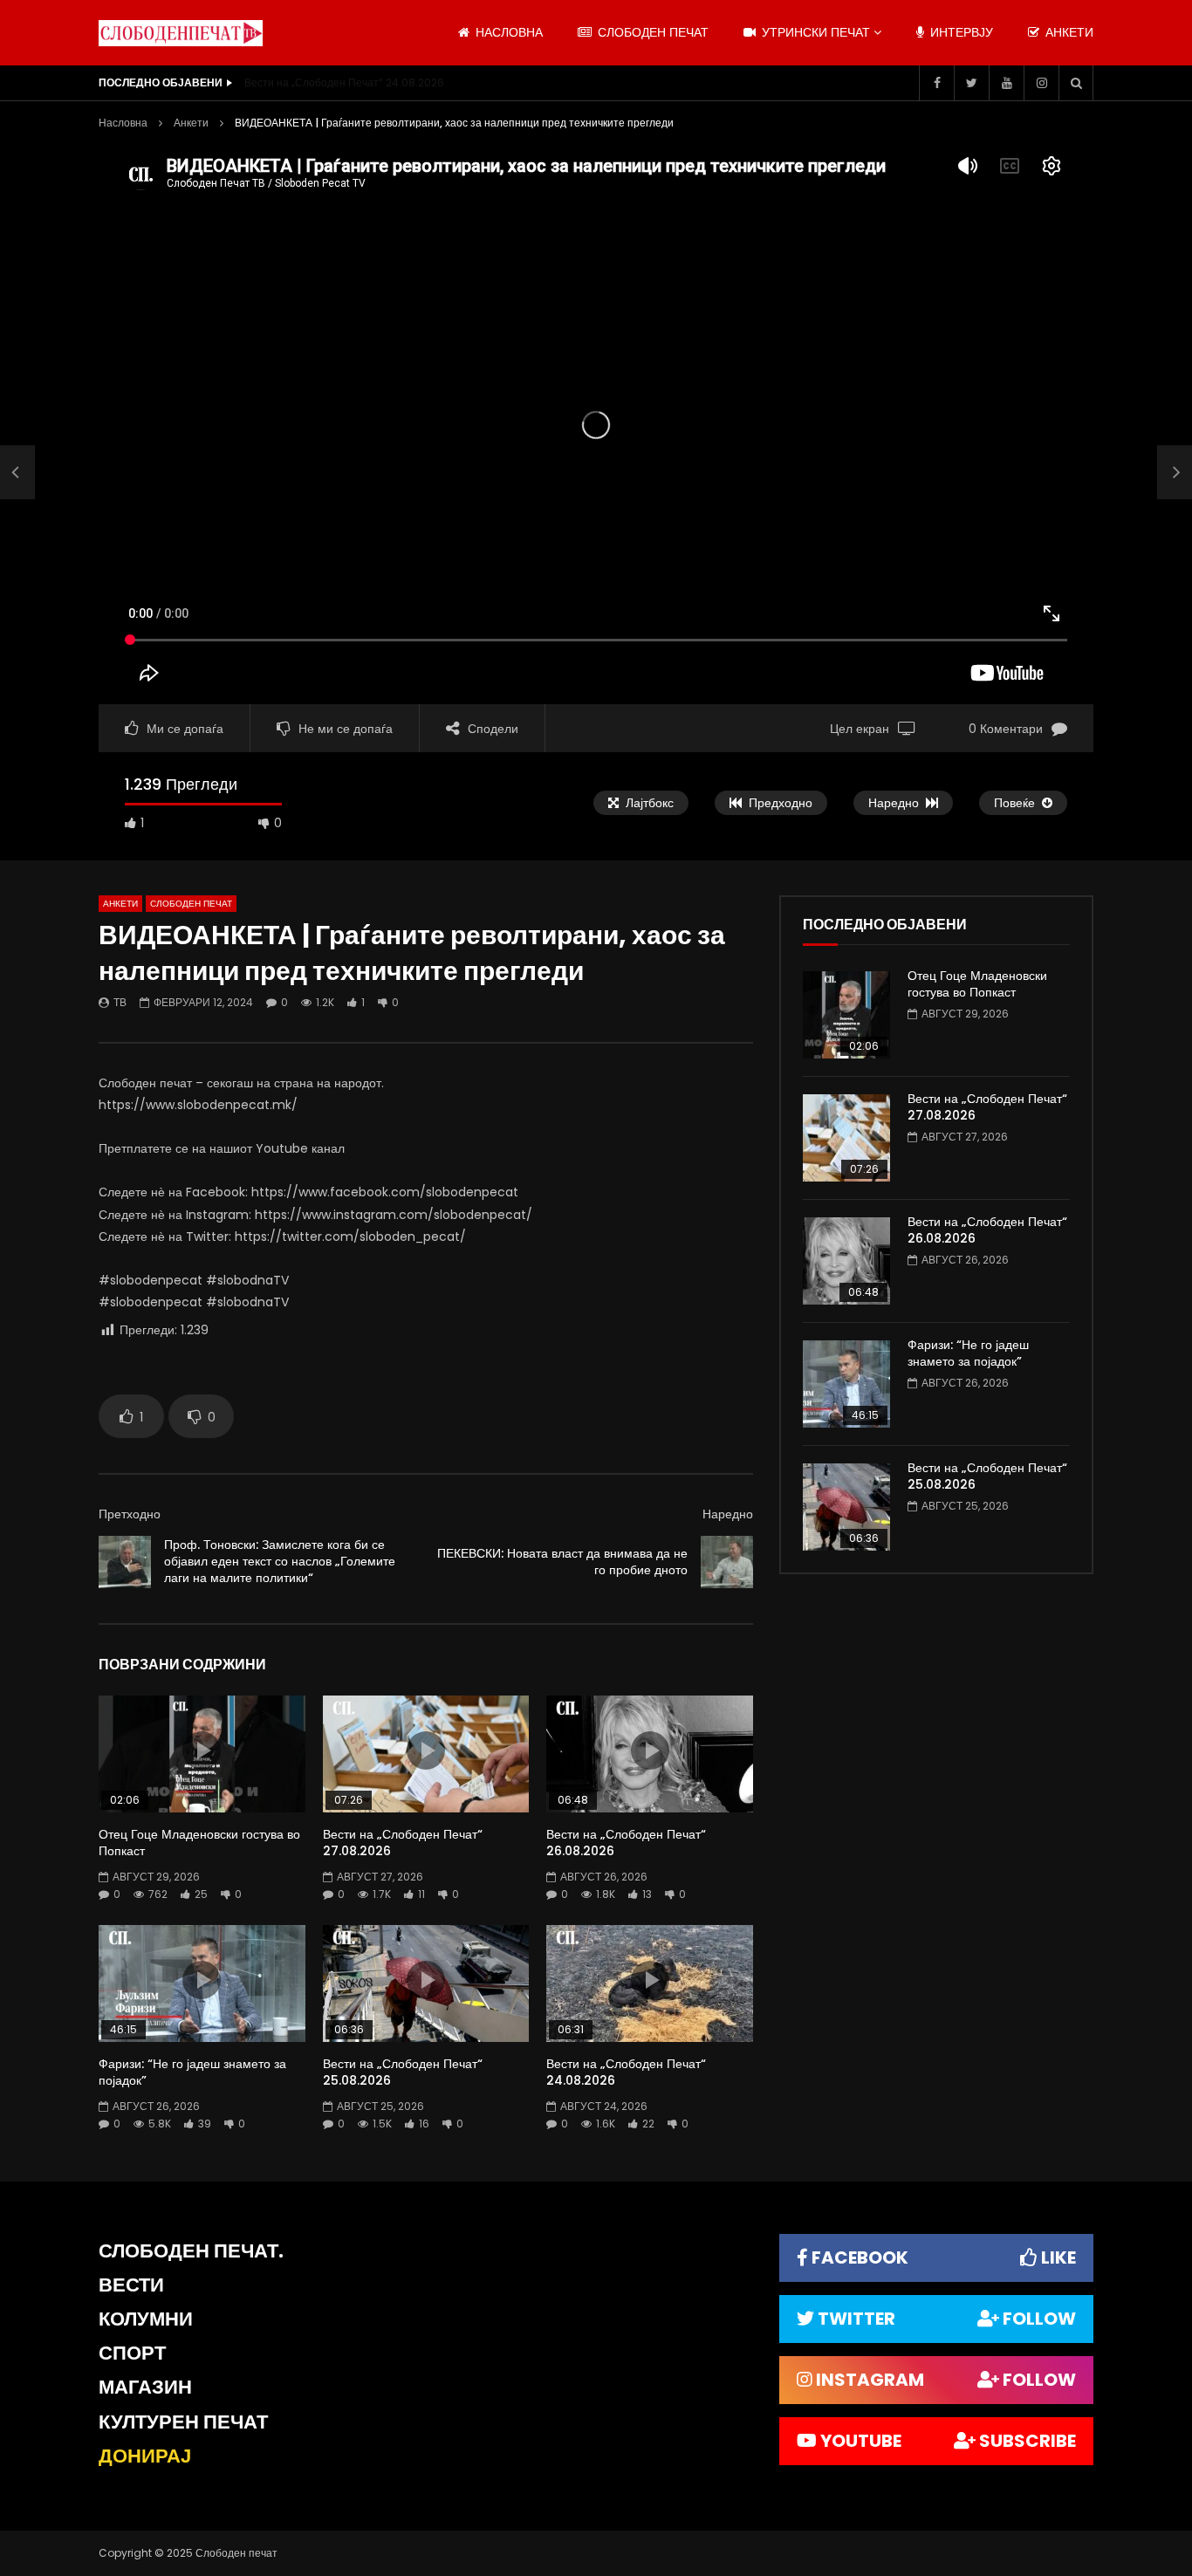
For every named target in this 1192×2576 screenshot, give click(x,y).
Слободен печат (651, 32)
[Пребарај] (1076, 83)
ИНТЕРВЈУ (960, 32)
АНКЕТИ (1068, 32)
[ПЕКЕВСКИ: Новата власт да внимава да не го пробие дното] (727, 1562)
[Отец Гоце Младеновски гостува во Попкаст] (846, 1015)
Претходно (130, 1514)
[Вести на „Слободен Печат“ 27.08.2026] (846, 1138)
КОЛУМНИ (146, 2319)
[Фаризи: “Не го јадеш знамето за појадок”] (846, 1384)
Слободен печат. (191, 2251)
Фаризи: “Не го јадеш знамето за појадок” (192, 2072)
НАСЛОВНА (507, 32)
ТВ (120, 1002)
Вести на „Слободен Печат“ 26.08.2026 (626, 1843)
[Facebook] (936, 83)
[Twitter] (971, 83)
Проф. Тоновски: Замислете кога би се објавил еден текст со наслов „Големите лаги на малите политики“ (280, 1561)
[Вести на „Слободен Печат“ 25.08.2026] (846, 1507)
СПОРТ (132, 2353)
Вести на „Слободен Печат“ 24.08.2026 (344, 82)
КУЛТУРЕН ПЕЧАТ (183, 2422)
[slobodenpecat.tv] (181, 33)
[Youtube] (1006, 83)
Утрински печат (814, 32)
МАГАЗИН (145, 2387)
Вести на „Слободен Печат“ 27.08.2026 (403, 1843)
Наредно (728, 1514)
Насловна (123, 123)
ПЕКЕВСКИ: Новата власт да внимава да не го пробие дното (562, 1562)
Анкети (191, 123)
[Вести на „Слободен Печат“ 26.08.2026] (846, 1261)
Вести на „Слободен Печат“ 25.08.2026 (403, 2072)
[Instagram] (1041, 83)
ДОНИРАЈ (145, 2456)
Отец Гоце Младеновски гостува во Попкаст (199, 1843)
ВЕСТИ (131, 2285)
